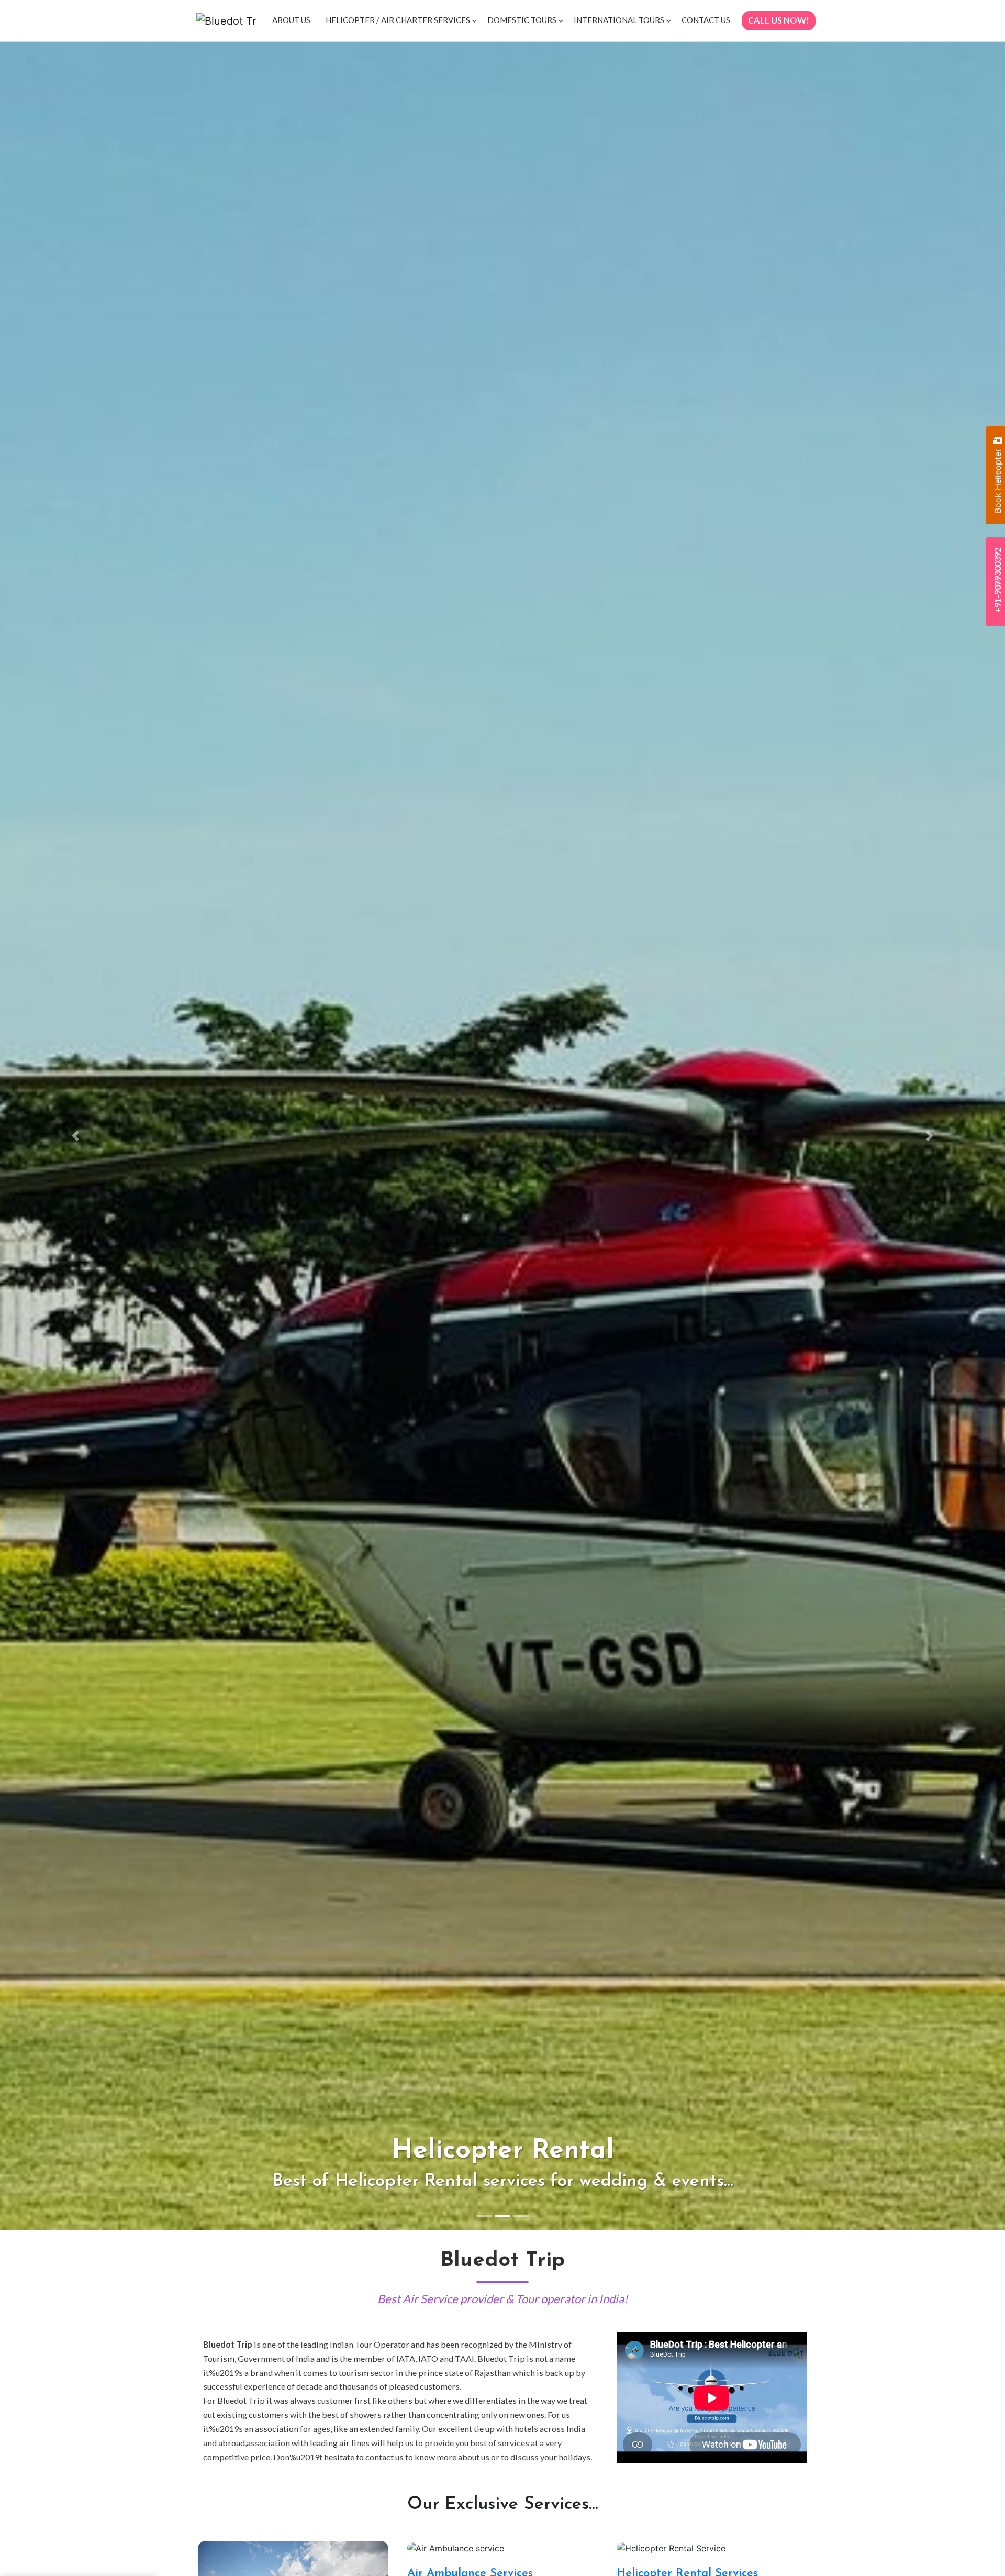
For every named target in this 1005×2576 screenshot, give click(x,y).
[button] (75, 1136)
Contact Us (706, 20)
